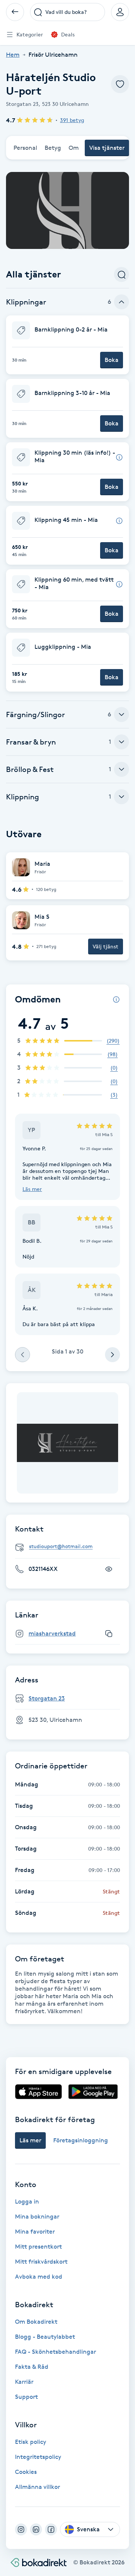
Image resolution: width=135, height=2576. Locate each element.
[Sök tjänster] (121, 274)
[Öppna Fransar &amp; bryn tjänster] (121, 742)
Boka (112, 360)
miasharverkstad (52, 1633)
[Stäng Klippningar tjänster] (121, 302)
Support (26, 2397)
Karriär (24, 2382)
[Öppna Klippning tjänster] (121, 797)
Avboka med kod (39, 2277)
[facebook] (51, 2529)
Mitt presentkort (38, 2247)
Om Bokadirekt (36, 2322)
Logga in (27, 2201)
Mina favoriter (35, 2232)
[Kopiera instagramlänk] (109, 1634)
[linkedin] (36, 2529)
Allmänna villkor (37, 2487)
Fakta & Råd (32, 2367)
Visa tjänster (107, 148)
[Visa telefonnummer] (109, 1569)
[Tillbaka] (15, 12)
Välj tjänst (106, 946)
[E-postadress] (70, 1547)
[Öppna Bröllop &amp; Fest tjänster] (121, 769)
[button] (67, 345)
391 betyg (72, 120)
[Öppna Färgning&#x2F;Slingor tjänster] (121, 714)
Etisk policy (31, 2442)
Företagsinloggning (81, 2140)
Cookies (26, 2472)
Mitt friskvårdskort (41, 2262)
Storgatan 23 (47, 1698)
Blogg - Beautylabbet (45, 2337)
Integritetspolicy (38, 2457)
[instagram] (21, 2529)
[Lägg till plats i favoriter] (120, 84)
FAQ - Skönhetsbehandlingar (55, 2352)
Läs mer (32, 1189)
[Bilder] (67, 1443)
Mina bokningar (37, 2217)
